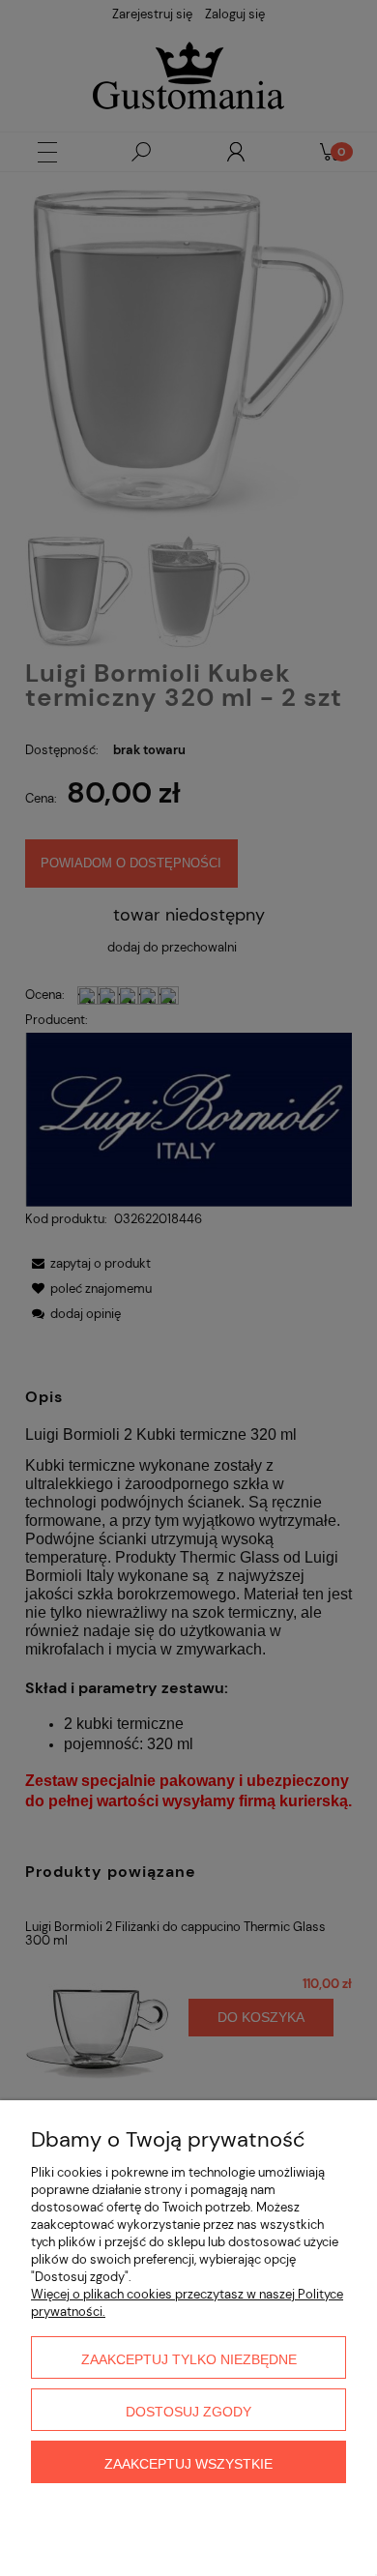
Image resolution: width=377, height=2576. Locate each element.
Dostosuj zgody (188, 2412)
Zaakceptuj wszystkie (188, 2464)
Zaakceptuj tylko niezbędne (189, 2359)
